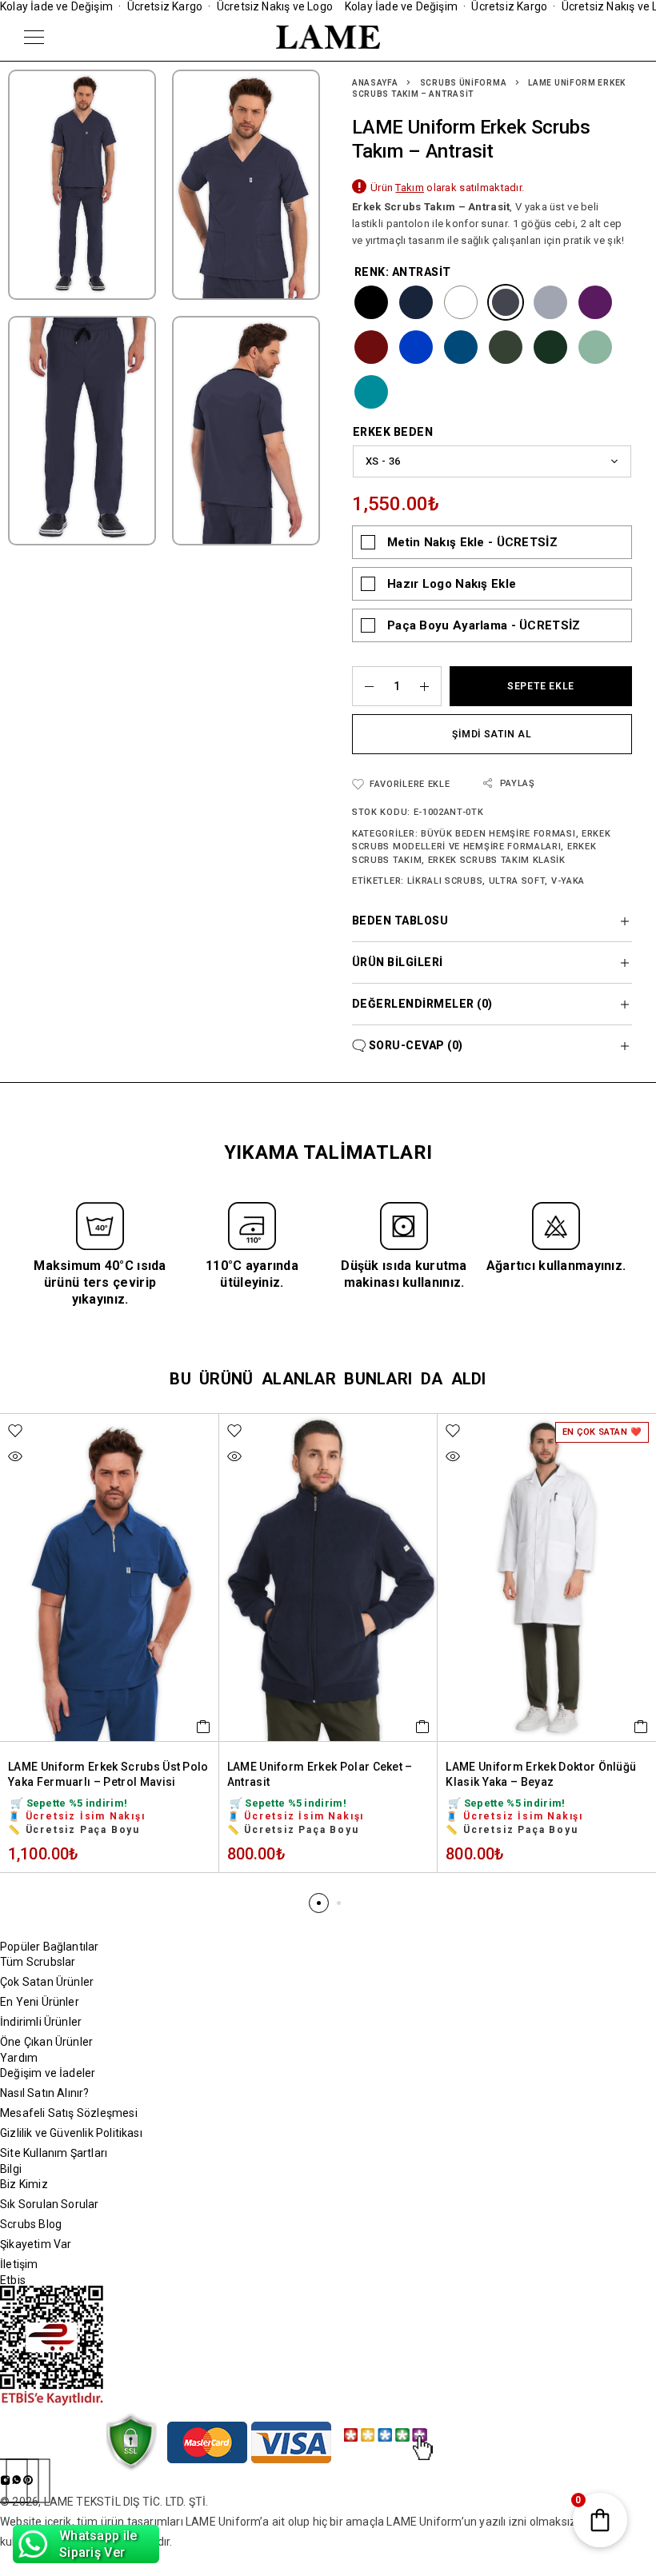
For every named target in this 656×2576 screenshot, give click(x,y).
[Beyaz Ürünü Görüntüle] (461, 302)
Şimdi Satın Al (492, 734)
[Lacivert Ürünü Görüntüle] (416, 302)
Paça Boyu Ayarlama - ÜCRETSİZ (484, 625)
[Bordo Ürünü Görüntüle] (371, 347)
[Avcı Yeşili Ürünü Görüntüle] (550, 347)
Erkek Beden (393, 432)
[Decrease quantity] (363, 686)
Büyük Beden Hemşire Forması (498, 834)
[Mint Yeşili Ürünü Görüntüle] (595, 347)
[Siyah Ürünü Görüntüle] (371, 302)
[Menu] (34, 37)
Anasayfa (375, 83)
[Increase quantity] (430, 686)
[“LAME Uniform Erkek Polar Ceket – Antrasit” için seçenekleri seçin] (423, 1727)
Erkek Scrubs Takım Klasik (497, 860)
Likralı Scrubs (445, 881)
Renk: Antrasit (403, 272)
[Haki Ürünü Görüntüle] (506, 347)
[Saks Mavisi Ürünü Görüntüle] (416, 347)
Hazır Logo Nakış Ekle (452, 584)
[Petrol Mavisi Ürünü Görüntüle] (461, 347)
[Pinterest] (28, 2481)
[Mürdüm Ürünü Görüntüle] (595, 302)
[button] (319, 1903)
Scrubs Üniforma (464, 83)
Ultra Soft (517, 881)
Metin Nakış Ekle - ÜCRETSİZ (472, 542)
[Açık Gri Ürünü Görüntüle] (550, 302)
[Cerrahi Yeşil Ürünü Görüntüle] (371, 392)
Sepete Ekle (541, 686)
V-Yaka (568, 881)
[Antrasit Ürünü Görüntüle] (506, 302)
